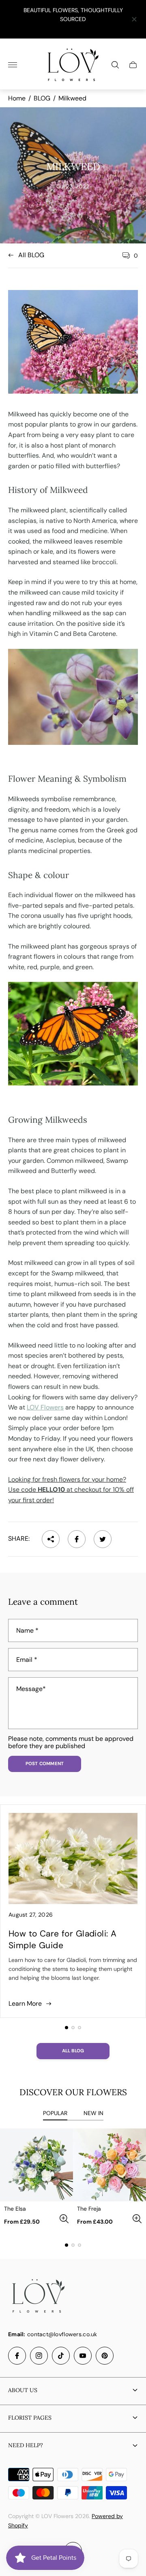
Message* (31, 1689)
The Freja (89, 2209)
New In (93, 2113)
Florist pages (30, 2418)
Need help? (26, 2445)
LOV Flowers (45, 1407)
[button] (67, 2028)
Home (17, 98)
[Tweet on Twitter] (103, 1539)
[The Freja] (109, 2165)
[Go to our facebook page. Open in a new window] (17, 2356)
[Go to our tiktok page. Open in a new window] (61, 2356)
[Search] (115, 65)
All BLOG (31, 255)
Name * (27, 1631)
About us (23, 2390)
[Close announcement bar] (134, 19)
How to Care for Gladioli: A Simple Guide (62, 1939)
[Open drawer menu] (13, 65)
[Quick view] (64, 2219)
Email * (27, 1660)
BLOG (42, 98)
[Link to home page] (39, 2297)
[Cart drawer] (133, 65)
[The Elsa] (36, 2165)
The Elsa (15, 2209)
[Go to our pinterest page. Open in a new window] (105, 2356)
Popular (55, 2113)
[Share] (51, 1539)
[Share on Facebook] (77, 1539)
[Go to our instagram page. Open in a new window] (39, 2356)
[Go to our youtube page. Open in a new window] (83, 2356)
